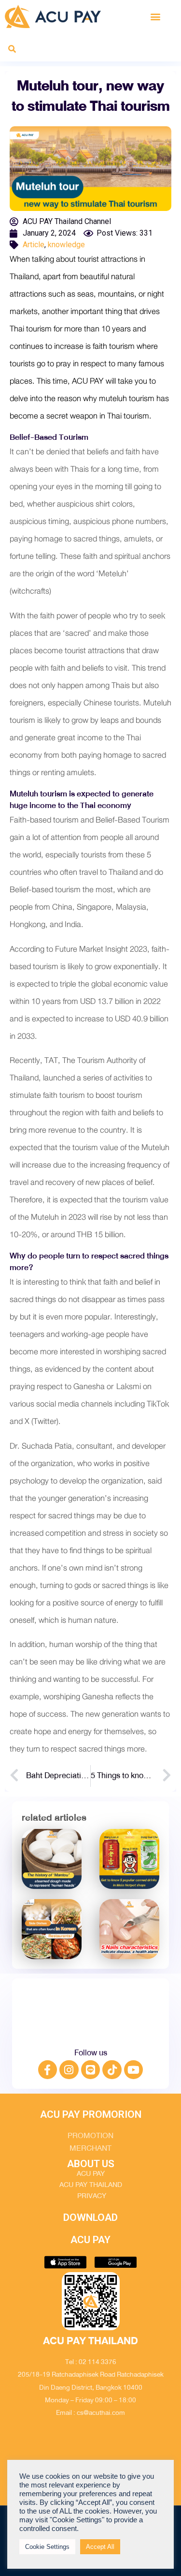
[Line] (91, 2070)
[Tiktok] (112, 2070)
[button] (156, 16)
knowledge (66, 245)
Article (34, 245)
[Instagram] (69, 2070)
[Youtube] (134, 2070)
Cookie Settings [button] (47, 2547)
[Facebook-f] (48, 2070)
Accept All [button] (100, 2547)
